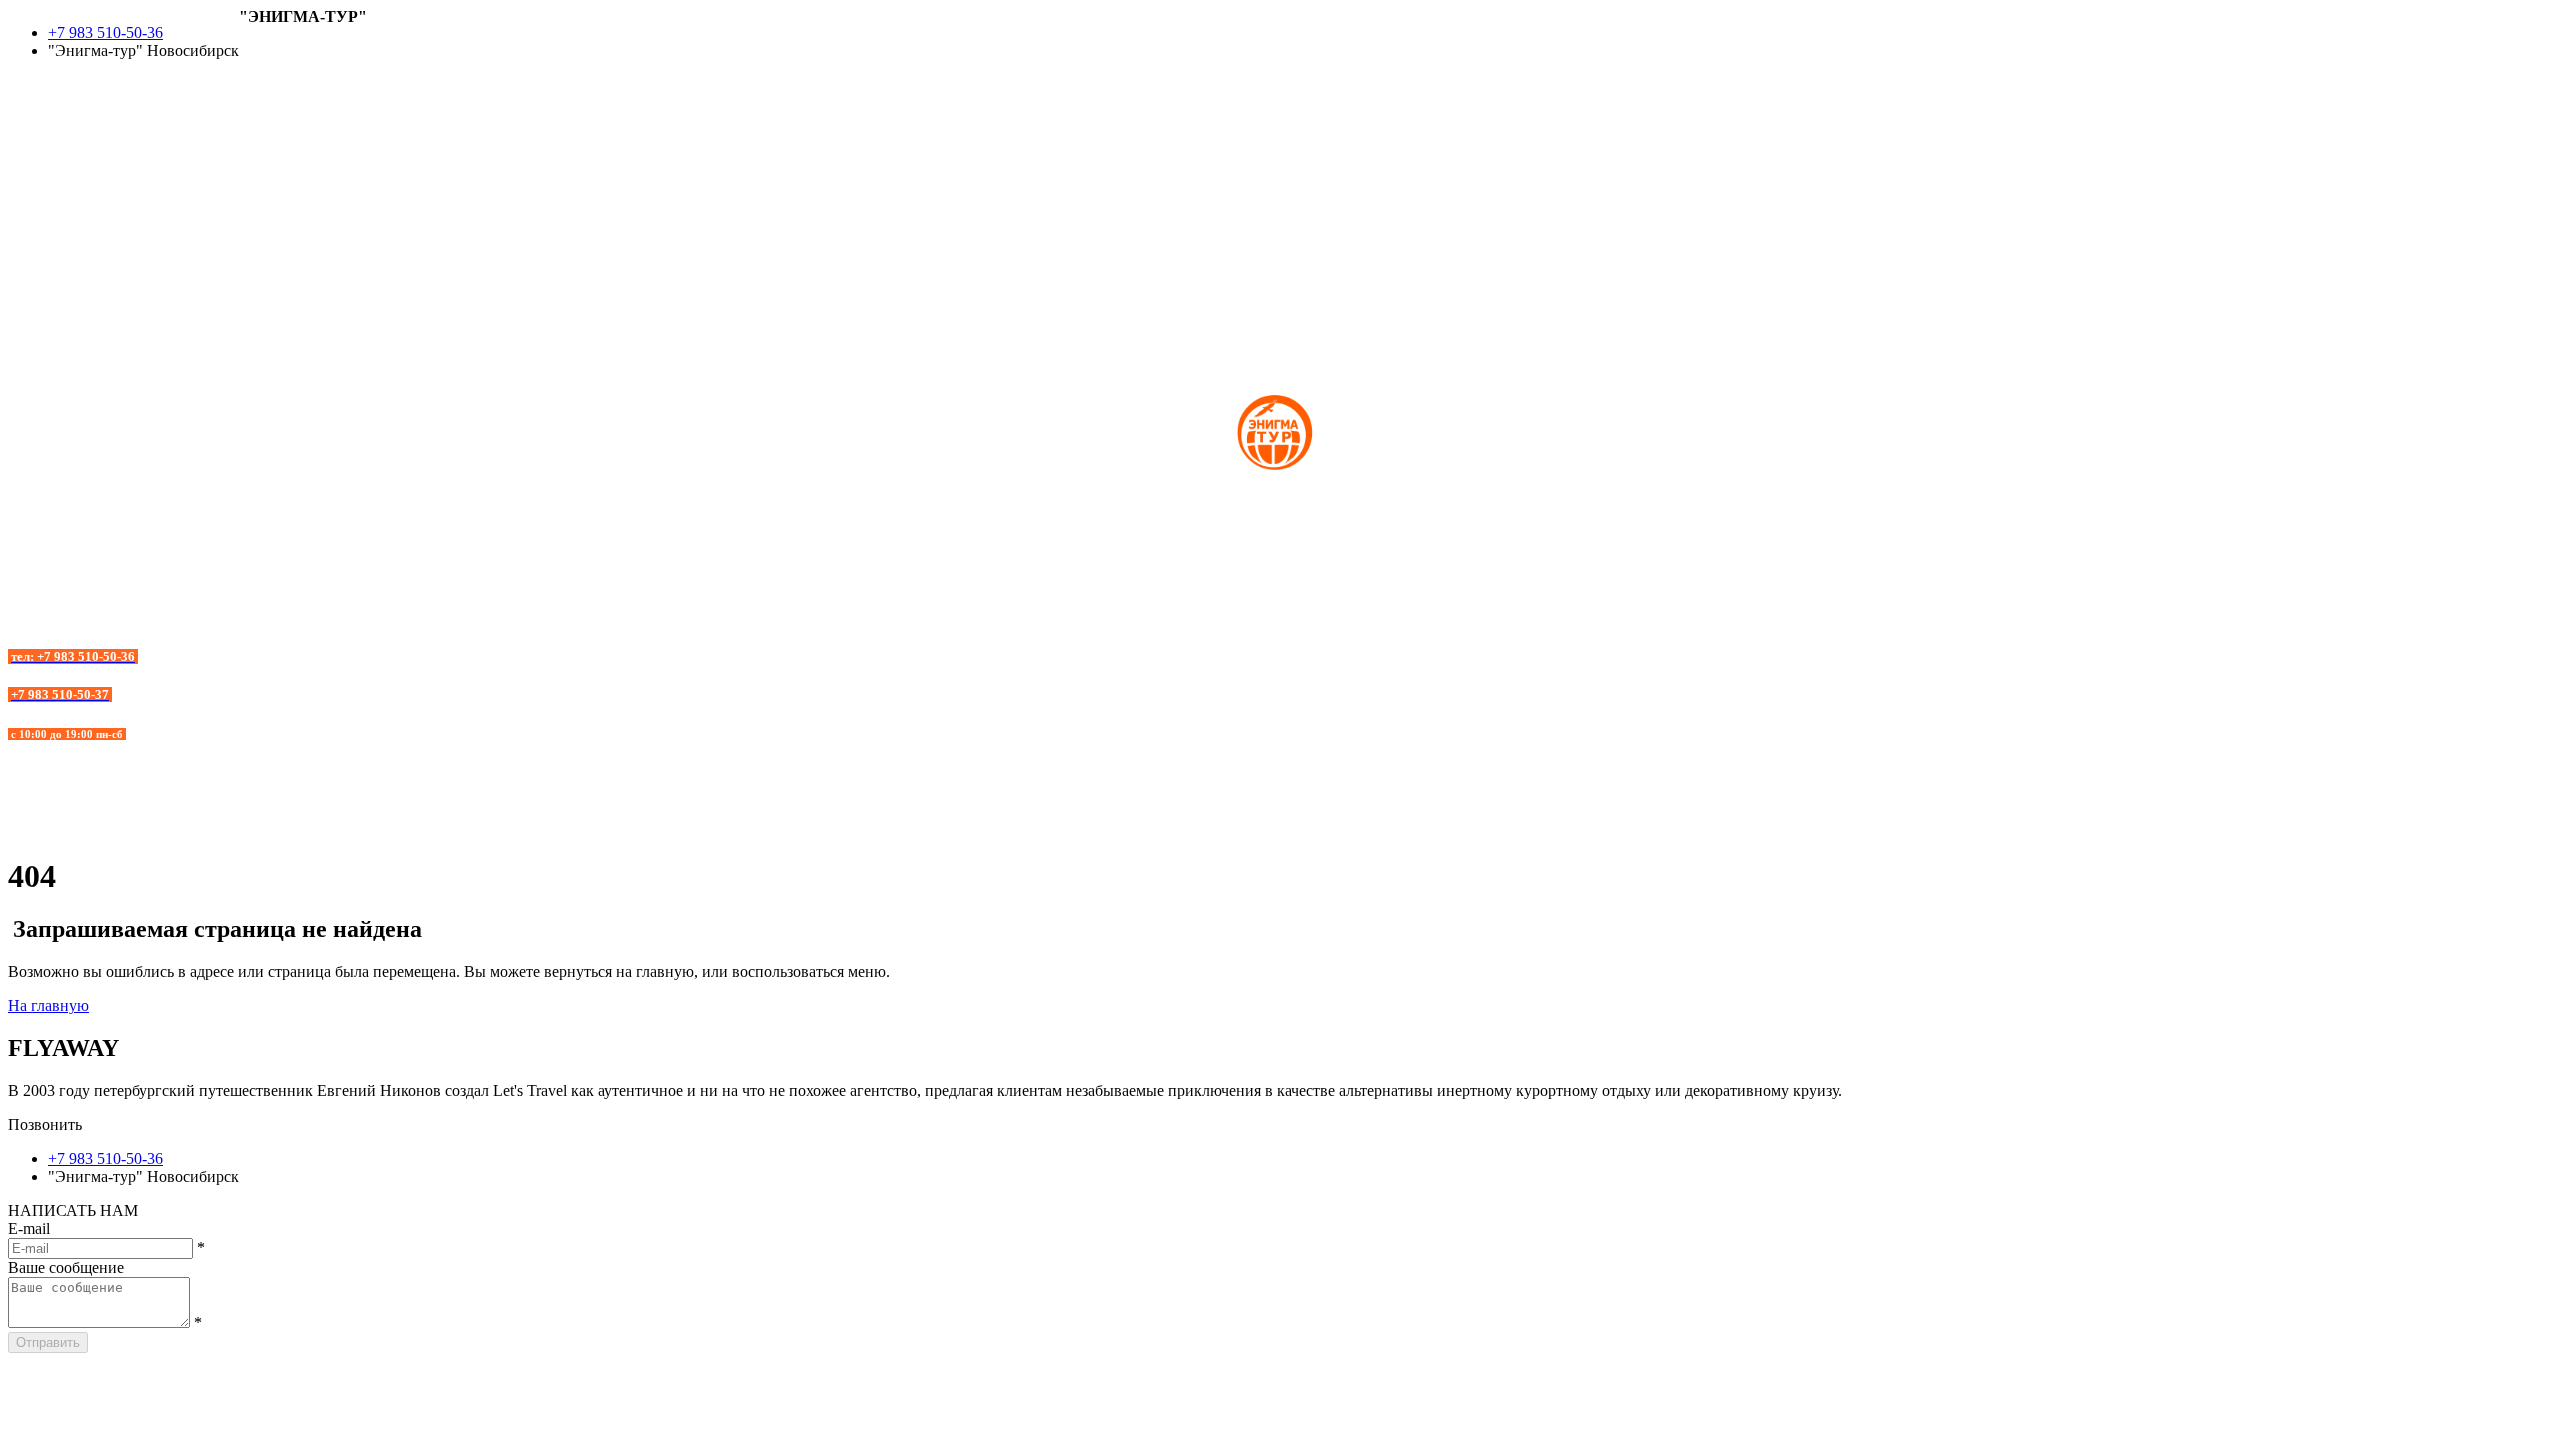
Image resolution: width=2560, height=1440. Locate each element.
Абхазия (266, 70)
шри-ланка (44, 214)
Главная (266, 34)
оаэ (19, 142)
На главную (48, 1005)
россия (31, 160)
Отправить (48, 1342)
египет (31, 106)
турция (32, 178)
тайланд (35, 196)
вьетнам (35, 88)
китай (28, 124)
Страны (265, 52)
